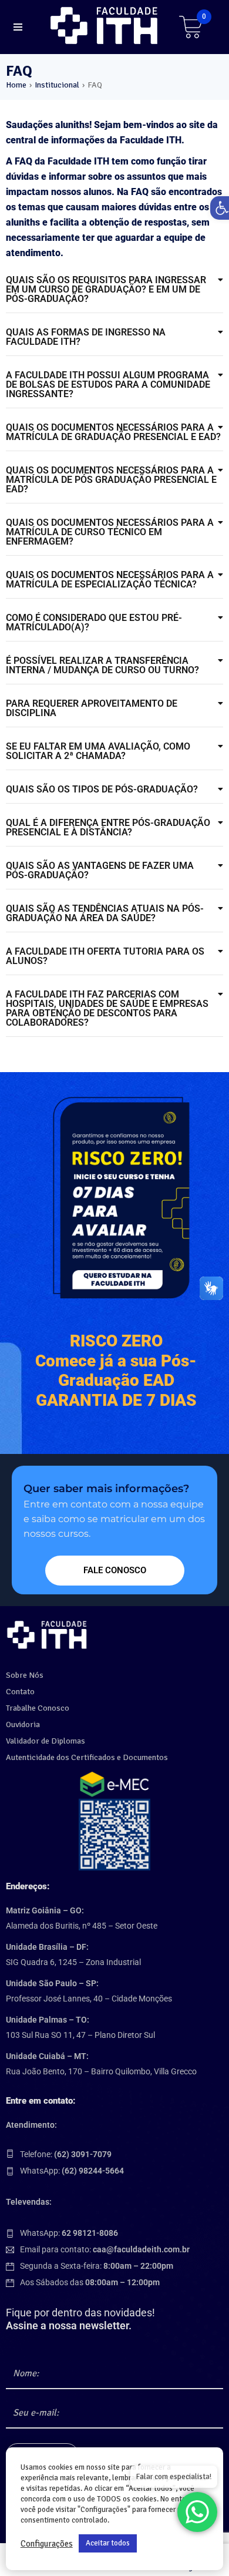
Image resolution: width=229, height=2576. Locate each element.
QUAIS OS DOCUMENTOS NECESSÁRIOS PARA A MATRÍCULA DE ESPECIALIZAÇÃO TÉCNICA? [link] (110, 580)
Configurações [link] (47, 2544)
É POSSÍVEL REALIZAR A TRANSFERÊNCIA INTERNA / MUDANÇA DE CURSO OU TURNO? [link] (102, 665)
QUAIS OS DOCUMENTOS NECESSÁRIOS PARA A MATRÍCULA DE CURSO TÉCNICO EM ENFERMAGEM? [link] (110, 532)
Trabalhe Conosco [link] (38, 1708)
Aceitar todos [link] (108, 2543)
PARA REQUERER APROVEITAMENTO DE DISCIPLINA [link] (92, 708)
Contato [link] (20, 1692)
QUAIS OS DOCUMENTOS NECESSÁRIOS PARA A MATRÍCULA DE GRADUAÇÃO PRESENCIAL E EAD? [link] (113, 432)
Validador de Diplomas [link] (46, 1741)
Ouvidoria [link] (23, 1724)
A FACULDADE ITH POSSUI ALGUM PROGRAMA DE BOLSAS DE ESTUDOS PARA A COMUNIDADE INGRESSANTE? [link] (108, 384)
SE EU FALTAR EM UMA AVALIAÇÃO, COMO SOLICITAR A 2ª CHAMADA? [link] (98, 751)
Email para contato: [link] (105, 2249)
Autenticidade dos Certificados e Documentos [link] (87, 1757)
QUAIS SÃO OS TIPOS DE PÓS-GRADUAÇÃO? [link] (102, 789)
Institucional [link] (57, 85)
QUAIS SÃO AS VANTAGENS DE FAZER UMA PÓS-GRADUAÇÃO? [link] (100, 870)
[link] (106, 26)
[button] (114, 290)
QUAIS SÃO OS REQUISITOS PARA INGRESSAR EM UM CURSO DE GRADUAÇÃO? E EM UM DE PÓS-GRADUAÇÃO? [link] (106, 289)
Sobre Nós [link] (25, 1675)
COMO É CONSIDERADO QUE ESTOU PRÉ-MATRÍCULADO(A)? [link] (94, 622)
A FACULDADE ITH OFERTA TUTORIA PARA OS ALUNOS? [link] (105, 956)
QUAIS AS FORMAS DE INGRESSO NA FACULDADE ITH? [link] (86, 337)
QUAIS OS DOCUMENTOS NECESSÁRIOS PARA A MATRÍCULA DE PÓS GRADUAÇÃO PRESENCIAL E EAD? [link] (111, 480)
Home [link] (16, 85)
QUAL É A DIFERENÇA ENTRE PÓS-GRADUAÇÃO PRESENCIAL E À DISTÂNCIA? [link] (108, 827)
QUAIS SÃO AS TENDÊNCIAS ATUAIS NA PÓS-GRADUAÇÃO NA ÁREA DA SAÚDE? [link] (105, 913)
